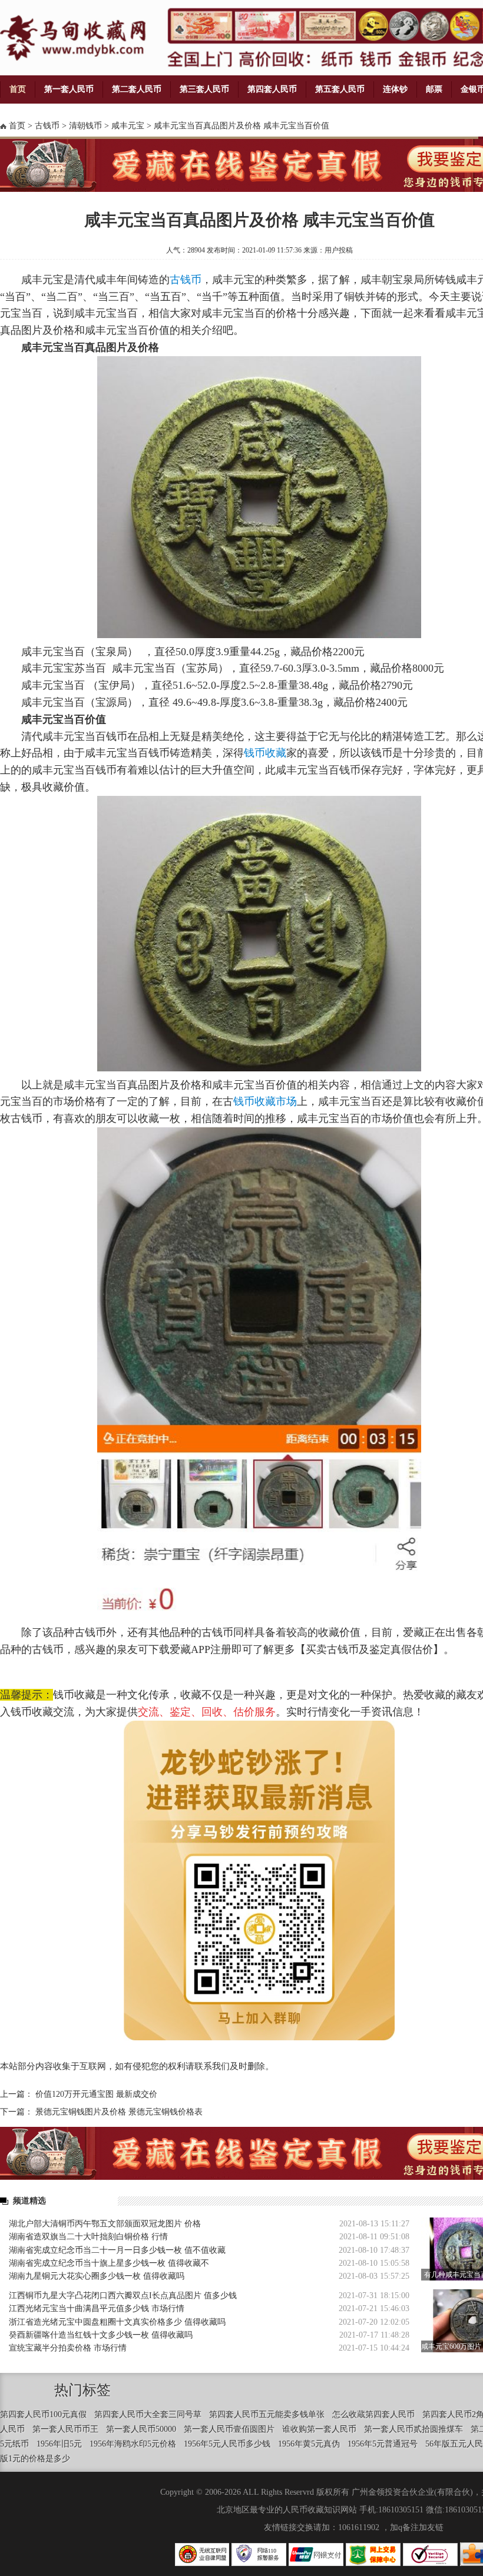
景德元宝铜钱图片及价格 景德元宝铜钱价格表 (119, 2112)
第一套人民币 (69, 89)
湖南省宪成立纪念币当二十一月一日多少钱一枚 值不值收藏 (117, 2250)
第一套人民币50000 (141, 2429)
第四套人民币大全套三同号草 (148, 2414)
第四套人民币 (272, 89)
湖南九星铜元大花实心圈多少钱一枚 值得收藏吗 (97, 2276)
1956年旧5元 (59, 2444)
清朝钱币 (85, 126)
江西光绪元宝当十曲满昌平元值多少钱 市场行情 (97, 2308)
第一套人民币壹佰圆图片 (229, 2429)
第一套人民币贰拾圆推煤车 (413, 2429)
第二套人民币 (137, 89)
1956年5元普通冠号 (383, 2444)
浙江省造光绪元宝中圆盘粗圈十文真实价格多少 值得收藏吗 (117, 2322)
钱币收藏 (265, 753)
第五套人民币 (340, 89)
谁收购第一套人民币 (319, 2429)
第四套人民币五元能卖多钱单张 (267, 2414)
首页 (18, 89)
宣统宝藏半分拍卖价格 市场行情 (68, 2348)
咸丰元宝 (128, 126)
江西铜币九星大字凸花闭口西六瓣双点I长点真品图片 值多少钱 (123, 2296)
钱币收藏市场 (265, 1101)
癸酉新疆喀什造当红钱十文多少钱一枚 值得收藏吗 (101, 2335)
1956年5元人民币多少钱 (227, 2444)
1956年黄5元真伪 (309, 2444)
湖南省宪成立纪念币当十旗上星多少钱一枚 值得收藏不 (109, 2263)
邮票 (434, 89)
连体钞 (395, 89)
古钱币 (47, 126)
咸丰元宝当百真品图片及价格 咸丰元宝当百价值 (241, 126)
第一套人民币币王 (65, 2429)
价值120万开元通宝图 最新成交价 (96, 2094)
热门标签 (82, 2390)
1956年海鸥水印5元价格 (133, 2444)
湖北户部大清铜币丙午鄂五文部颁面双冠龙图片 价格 (105, 2224)
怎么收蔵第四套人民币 (373, 2414)
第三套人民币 (204, 89)
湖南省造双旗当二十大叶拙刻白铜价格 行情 (88, 2237)
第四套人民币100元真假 (43, 2414)
